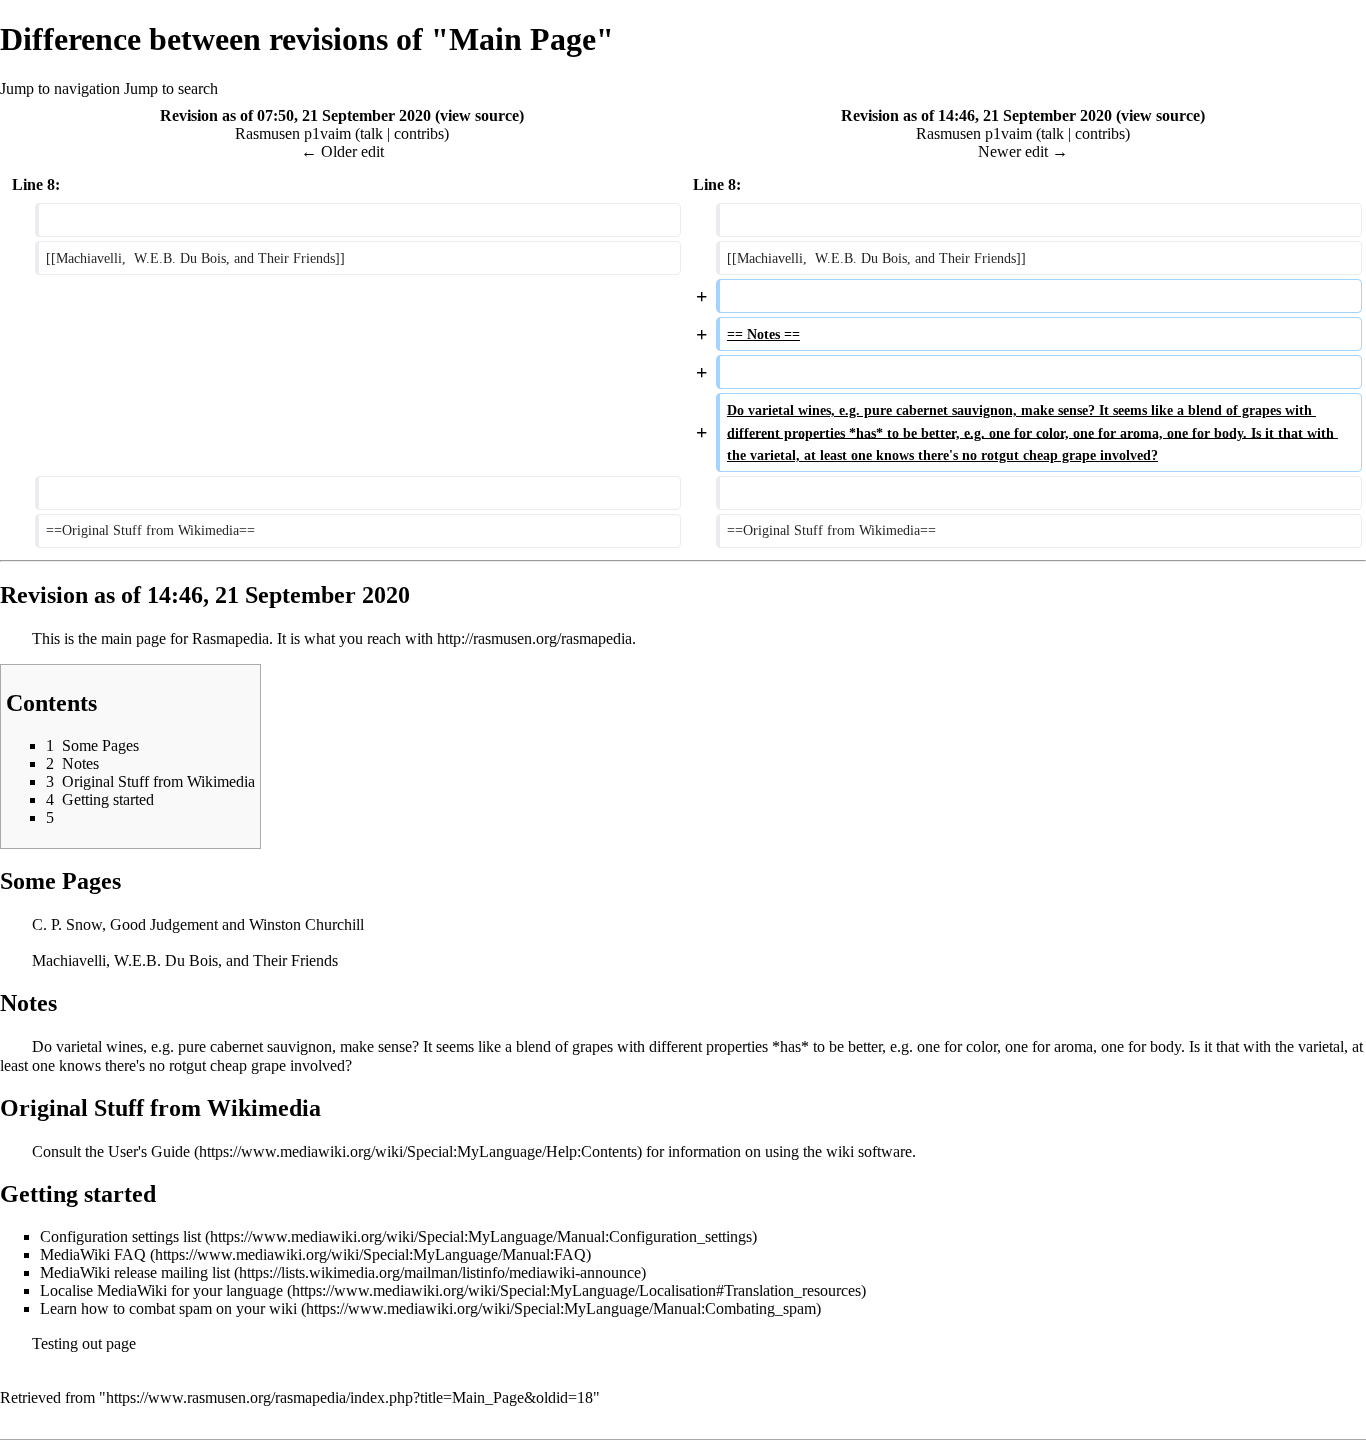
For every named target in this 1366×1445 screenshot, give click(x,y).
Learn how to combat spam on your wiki (168, 1308)
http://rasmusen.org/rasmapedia (534, 638)
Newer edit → (1023, 151)
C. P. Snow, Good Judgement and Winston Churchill (198, 924)
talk (371, 133)
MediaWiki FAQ (93, 1254)
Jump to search (171, 88)
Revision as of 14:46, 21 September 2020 (976, 115)
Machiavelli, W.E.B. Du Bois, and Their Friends (185, 960)
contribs (419, 133)
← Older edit (342, 151)
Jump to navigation (60, 88)
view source (479, 115)
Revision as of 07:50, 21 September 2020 (295, 115)
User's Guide (149, 1151)
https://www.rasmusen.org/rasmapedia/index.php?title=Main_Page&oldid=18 (349, 1397)
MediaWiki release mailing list (135, 1272)
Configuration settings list (120, 1236)
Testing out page (84, 1343)
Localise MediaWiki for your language (161, 1290)
